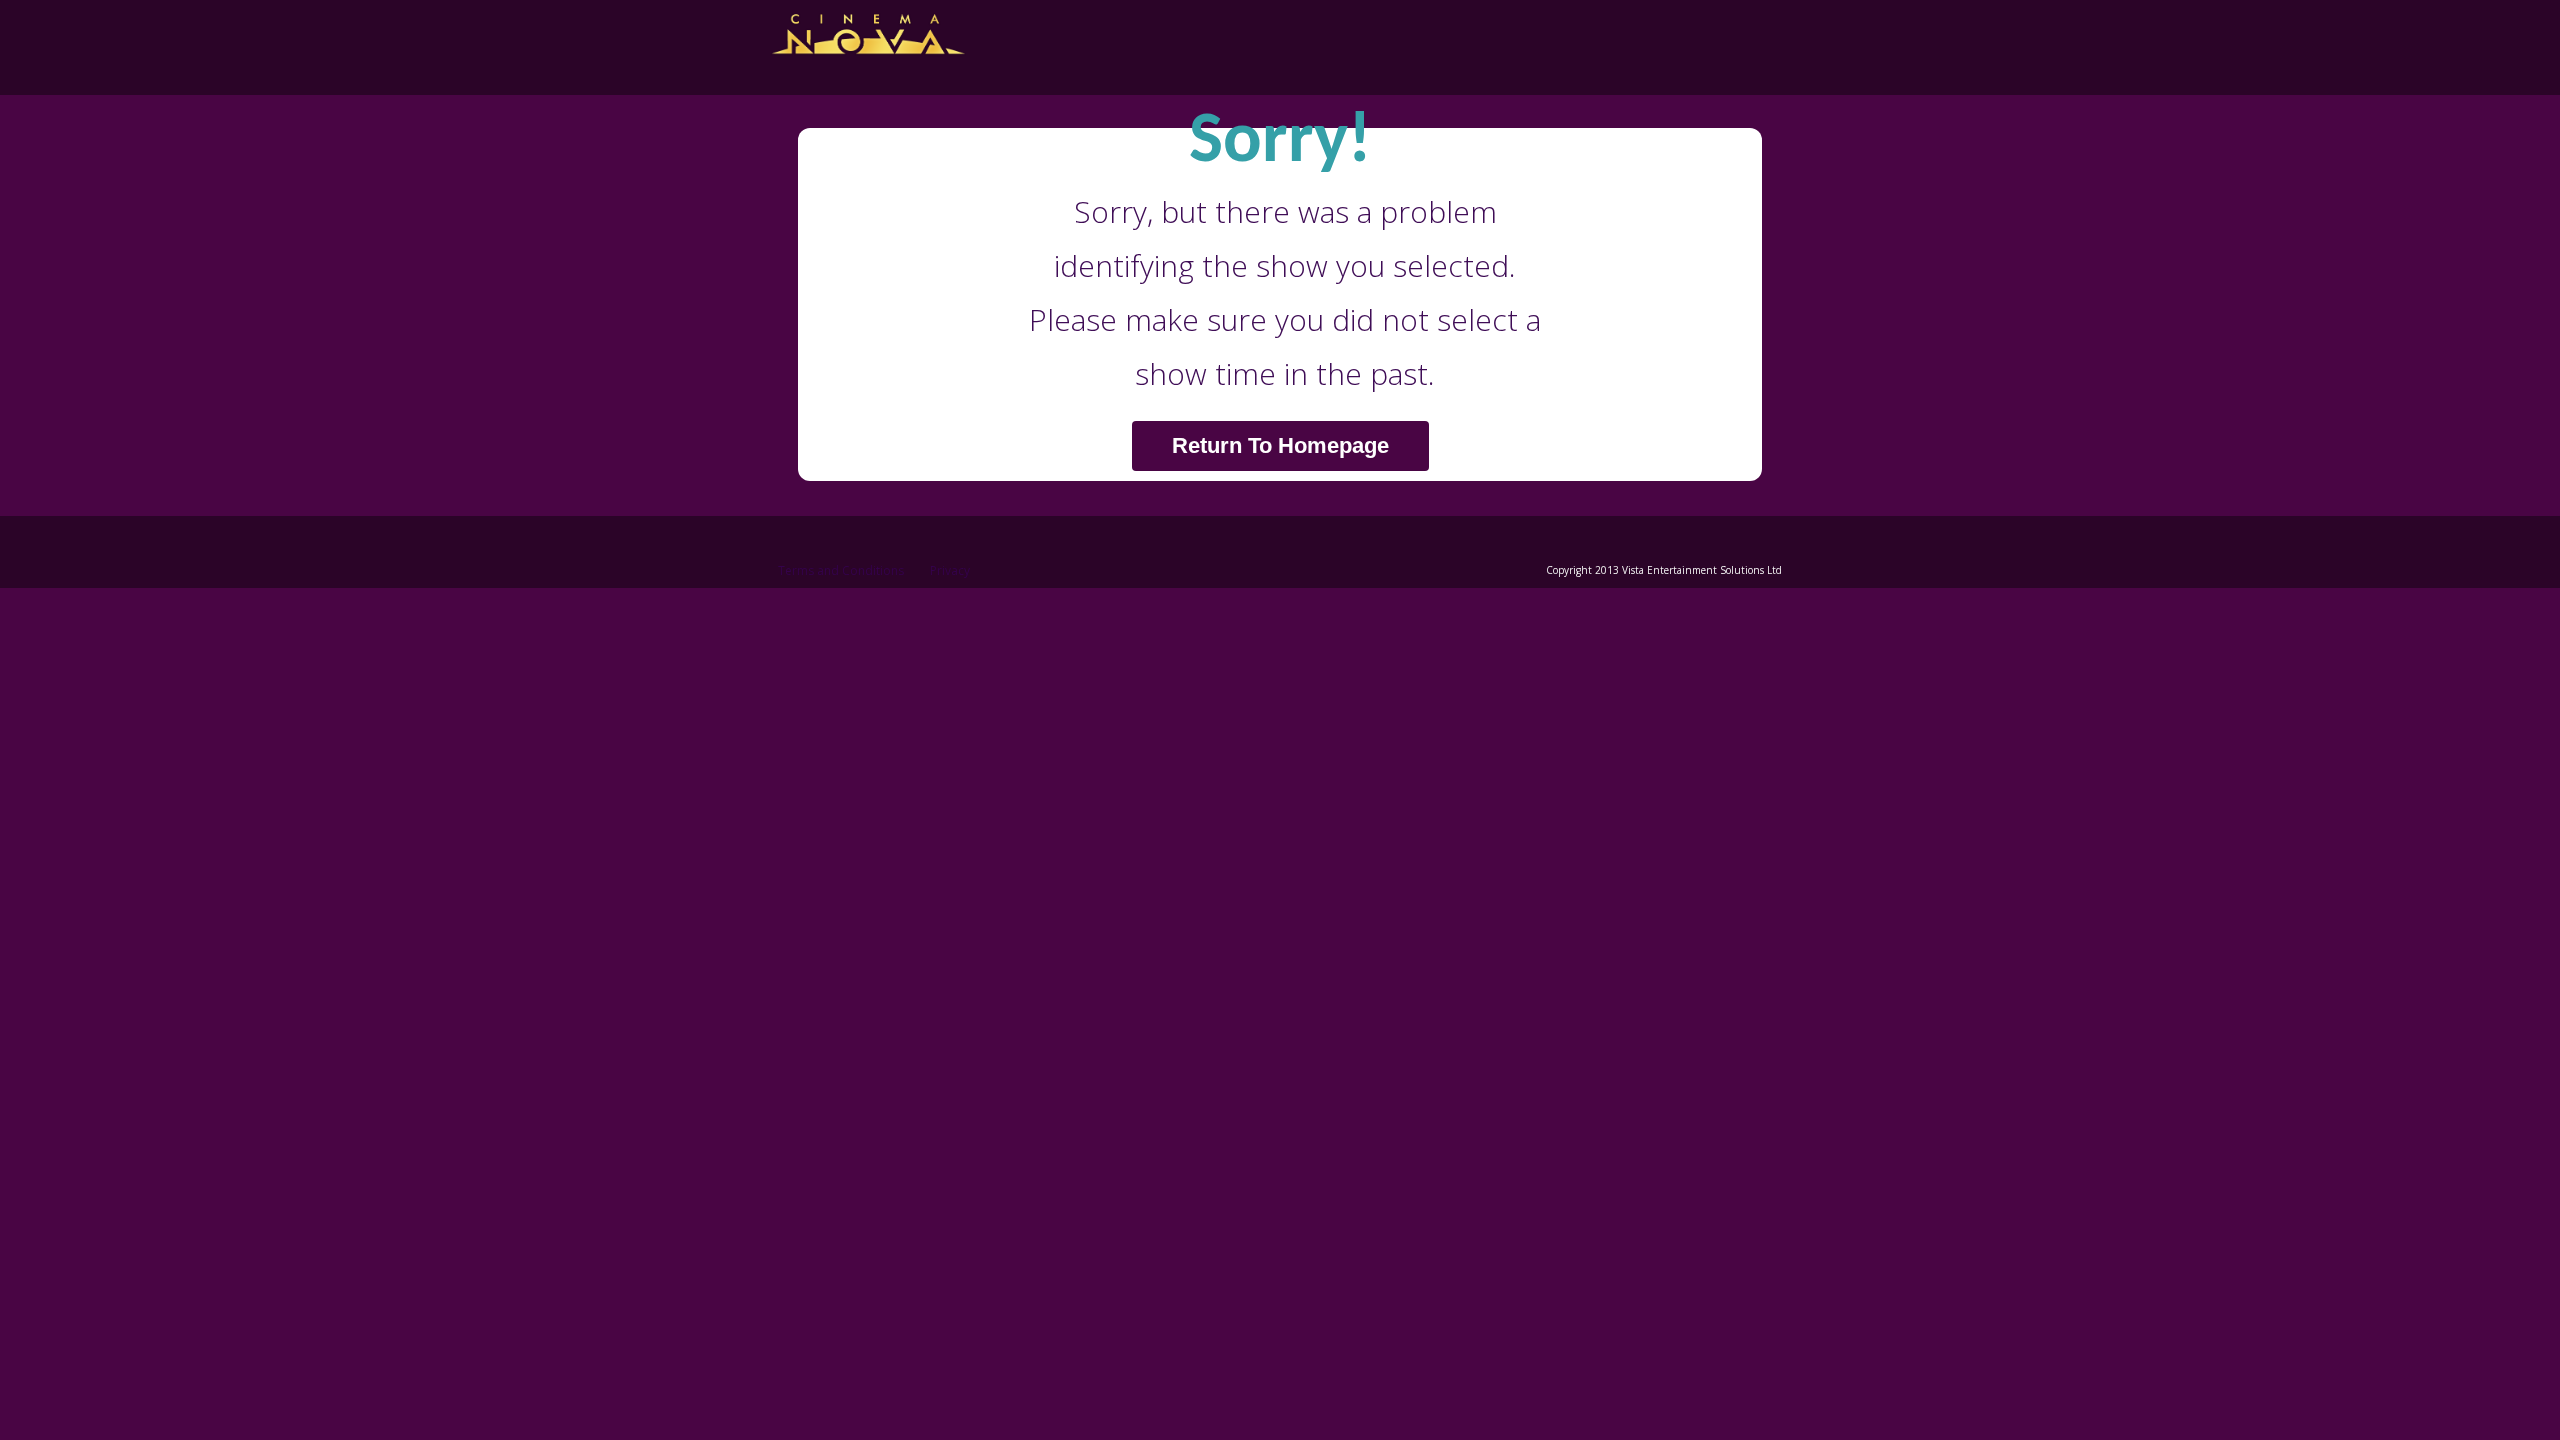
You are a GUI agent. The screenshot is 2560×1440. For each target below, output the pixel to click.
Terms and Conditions (841, 570)
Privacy (950, 570)
